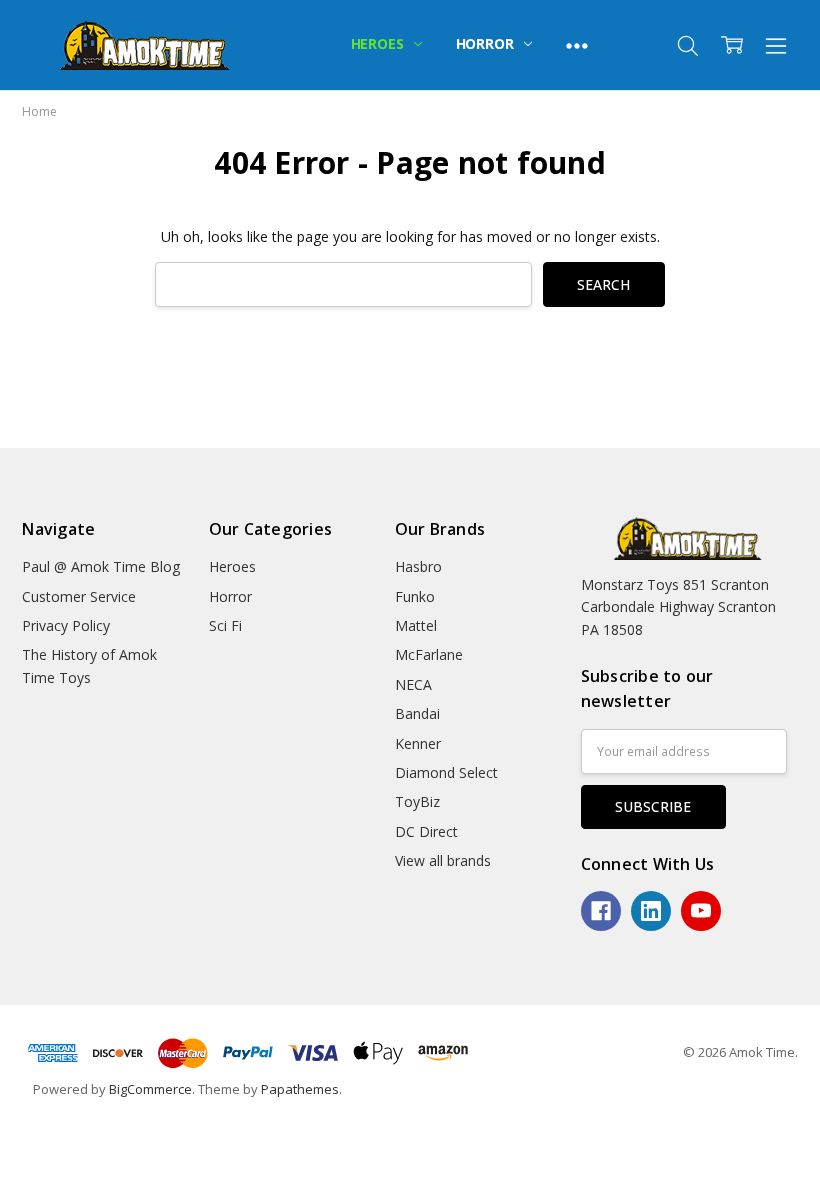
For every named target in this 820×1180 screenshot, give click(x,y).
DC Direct (426, 831)
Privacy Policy (66, 625)
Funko (415, 596)
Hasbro (418, 566)
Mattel (416, 625)
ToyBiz (417, 801)
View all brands (443, 860)
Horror (487, 43)
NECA (413, 684)
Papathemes (300, 1089)
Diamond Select (446, 772)
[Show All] (577, 45)
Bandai (417, 713)
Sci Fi (225, 625)
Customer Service (79, 596)
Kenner (418, 743)
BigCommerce (150, 1089)
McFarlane (429, 654)
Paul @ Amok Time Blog (101, 566)
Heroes (379, 43)
